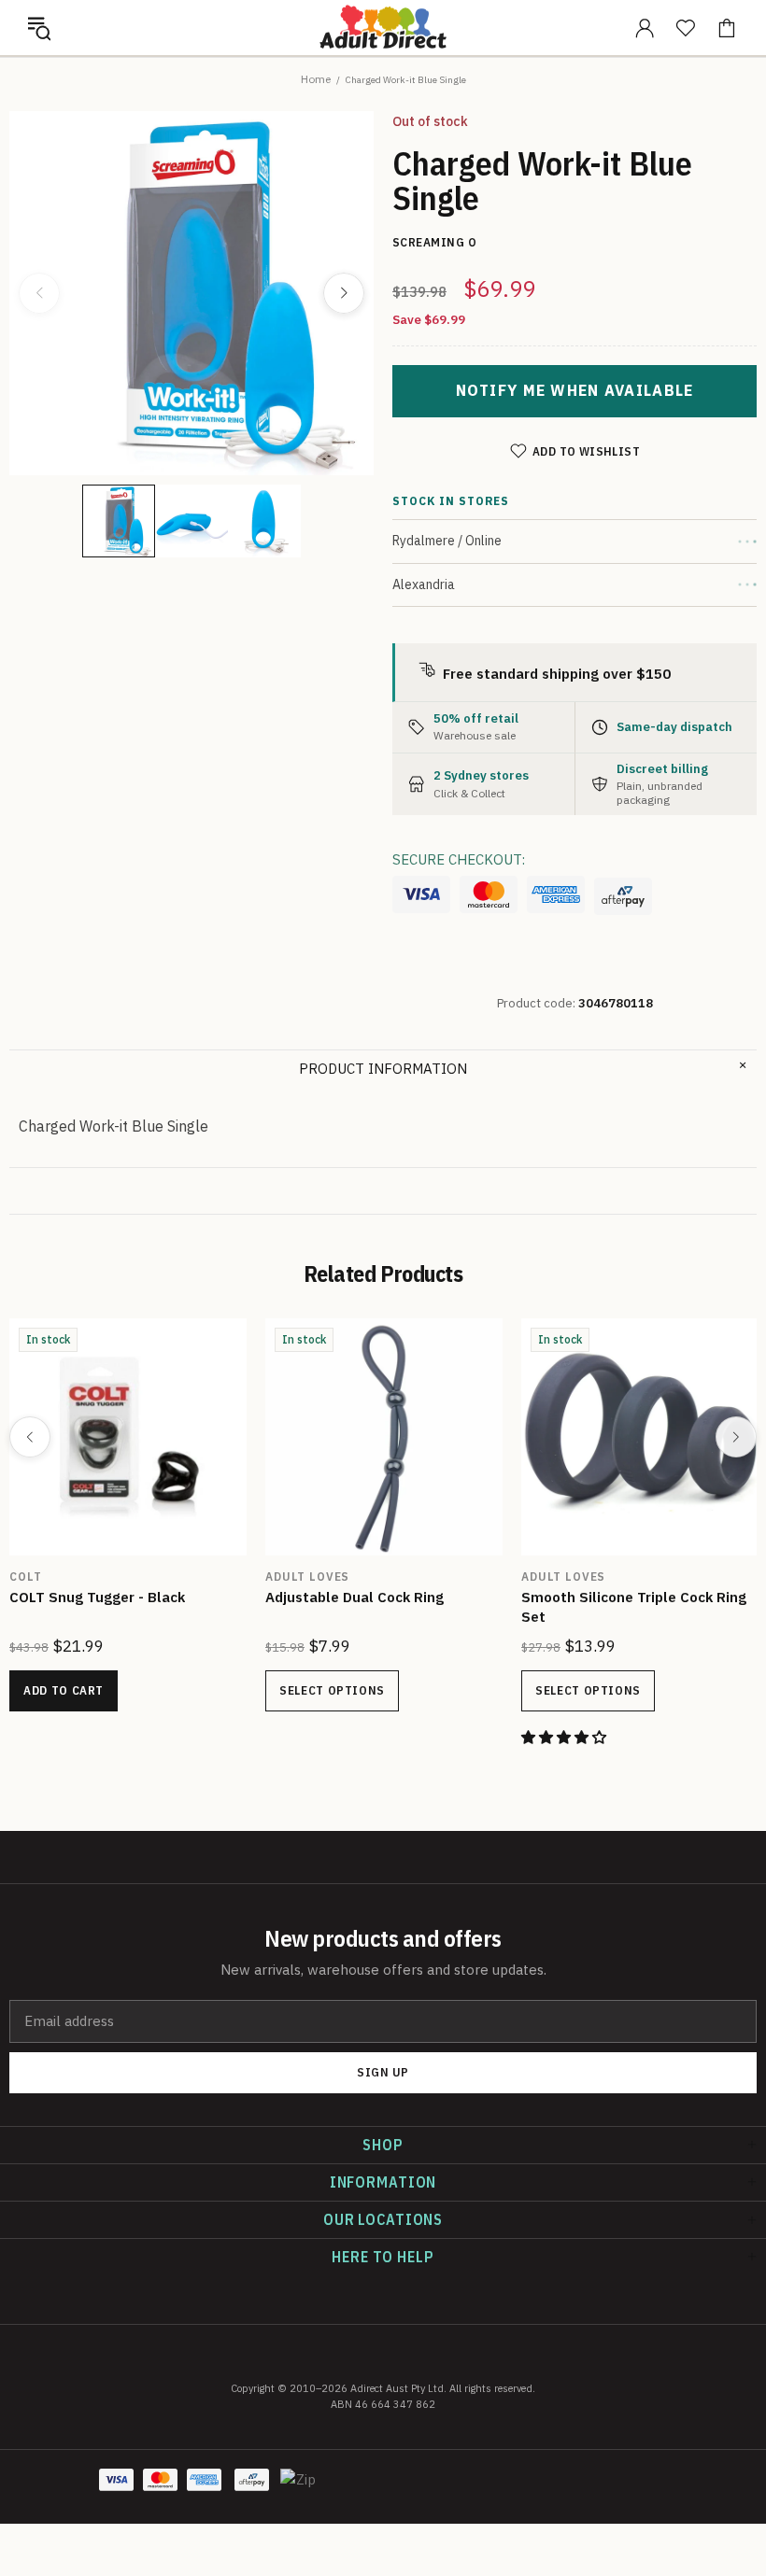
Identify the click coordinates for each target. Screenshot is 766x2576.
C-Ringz (583, 1577)
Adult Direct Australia (383, 27)
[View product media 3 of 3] (264, 521)
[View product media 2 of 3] (191, 521)
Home (316, 79)
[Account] (645, 28)
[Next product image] (344, 293)
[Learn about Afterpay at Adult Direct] (623, 896)
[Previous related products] (30, 1437)
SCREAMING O (88, 1577)
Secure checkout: (459, 859)
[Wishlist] (686, 28)
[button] (39, 28)
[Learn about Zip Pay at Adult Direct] (299, 2489)
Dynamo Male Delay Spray (132, 1597)
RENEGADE (333, 1577)
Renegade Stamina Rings (385, 1597)
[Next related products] (736, 1437)
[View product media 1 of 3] (119, 521)
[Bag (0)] (727, 28)
